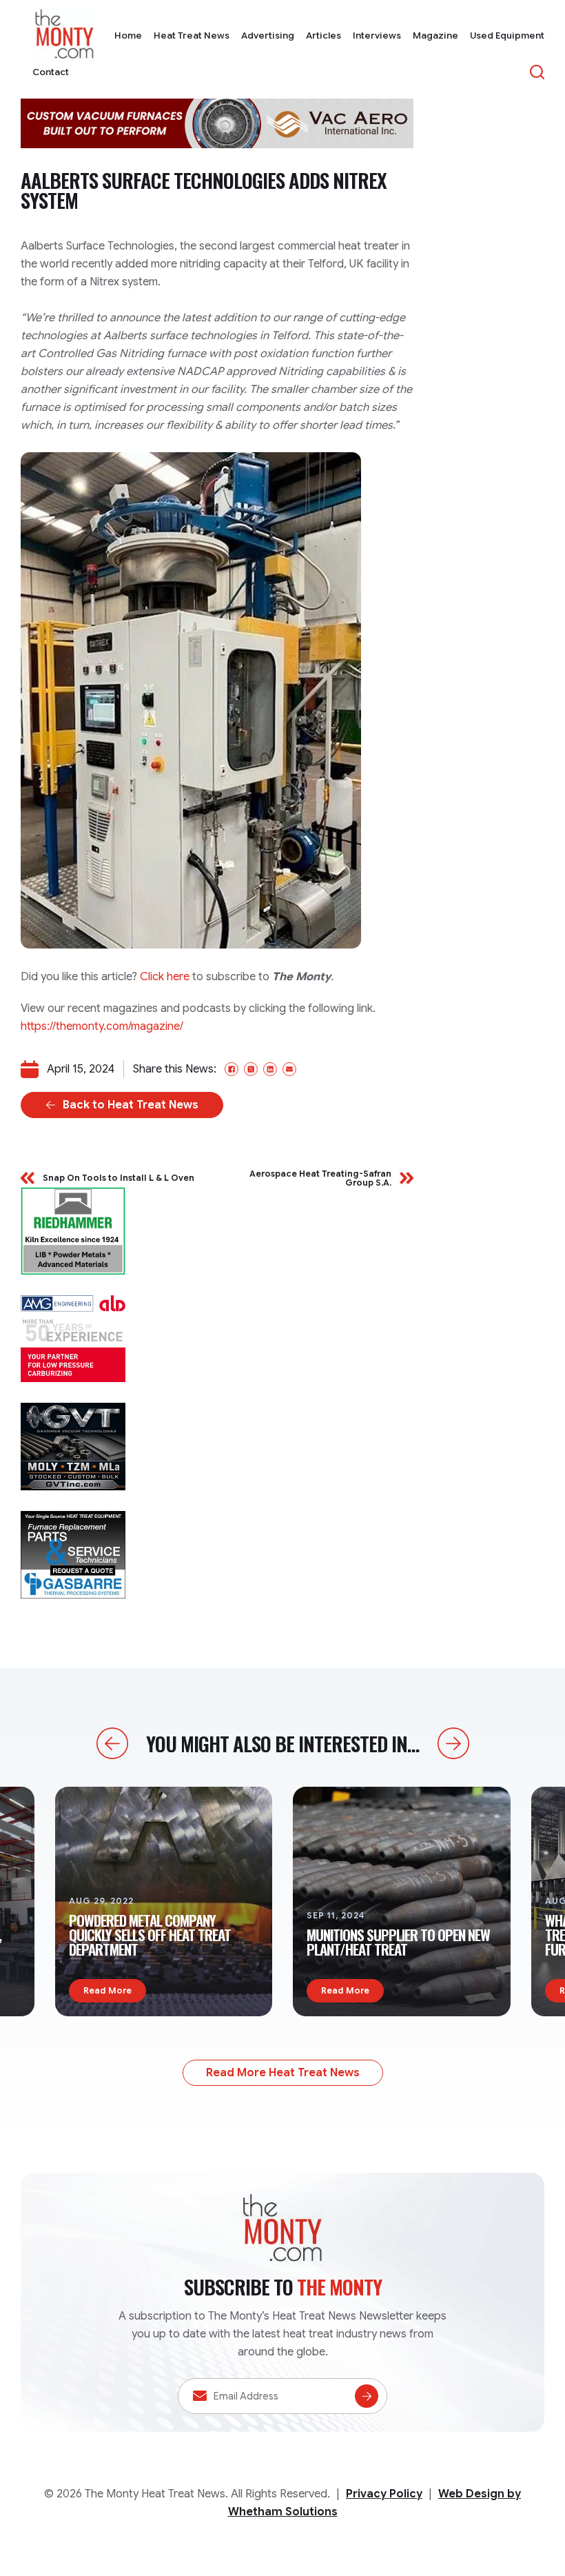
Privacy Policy (384, 2494)
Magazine (435, 36)
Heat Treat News (192, 36)
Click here (165, 977)
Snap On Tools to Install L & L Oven (119, 1178)
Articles (323, 36)
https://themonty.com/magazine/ (102, 1026)
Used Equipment (507, 36)
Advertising (268, 36)
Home (128, 36)
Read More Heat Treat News (283, 2073)
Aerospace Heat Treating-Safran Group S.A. (320, 1178)
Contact (51, 72)
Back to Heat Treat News (131, 1105)
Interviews (377, 36)
